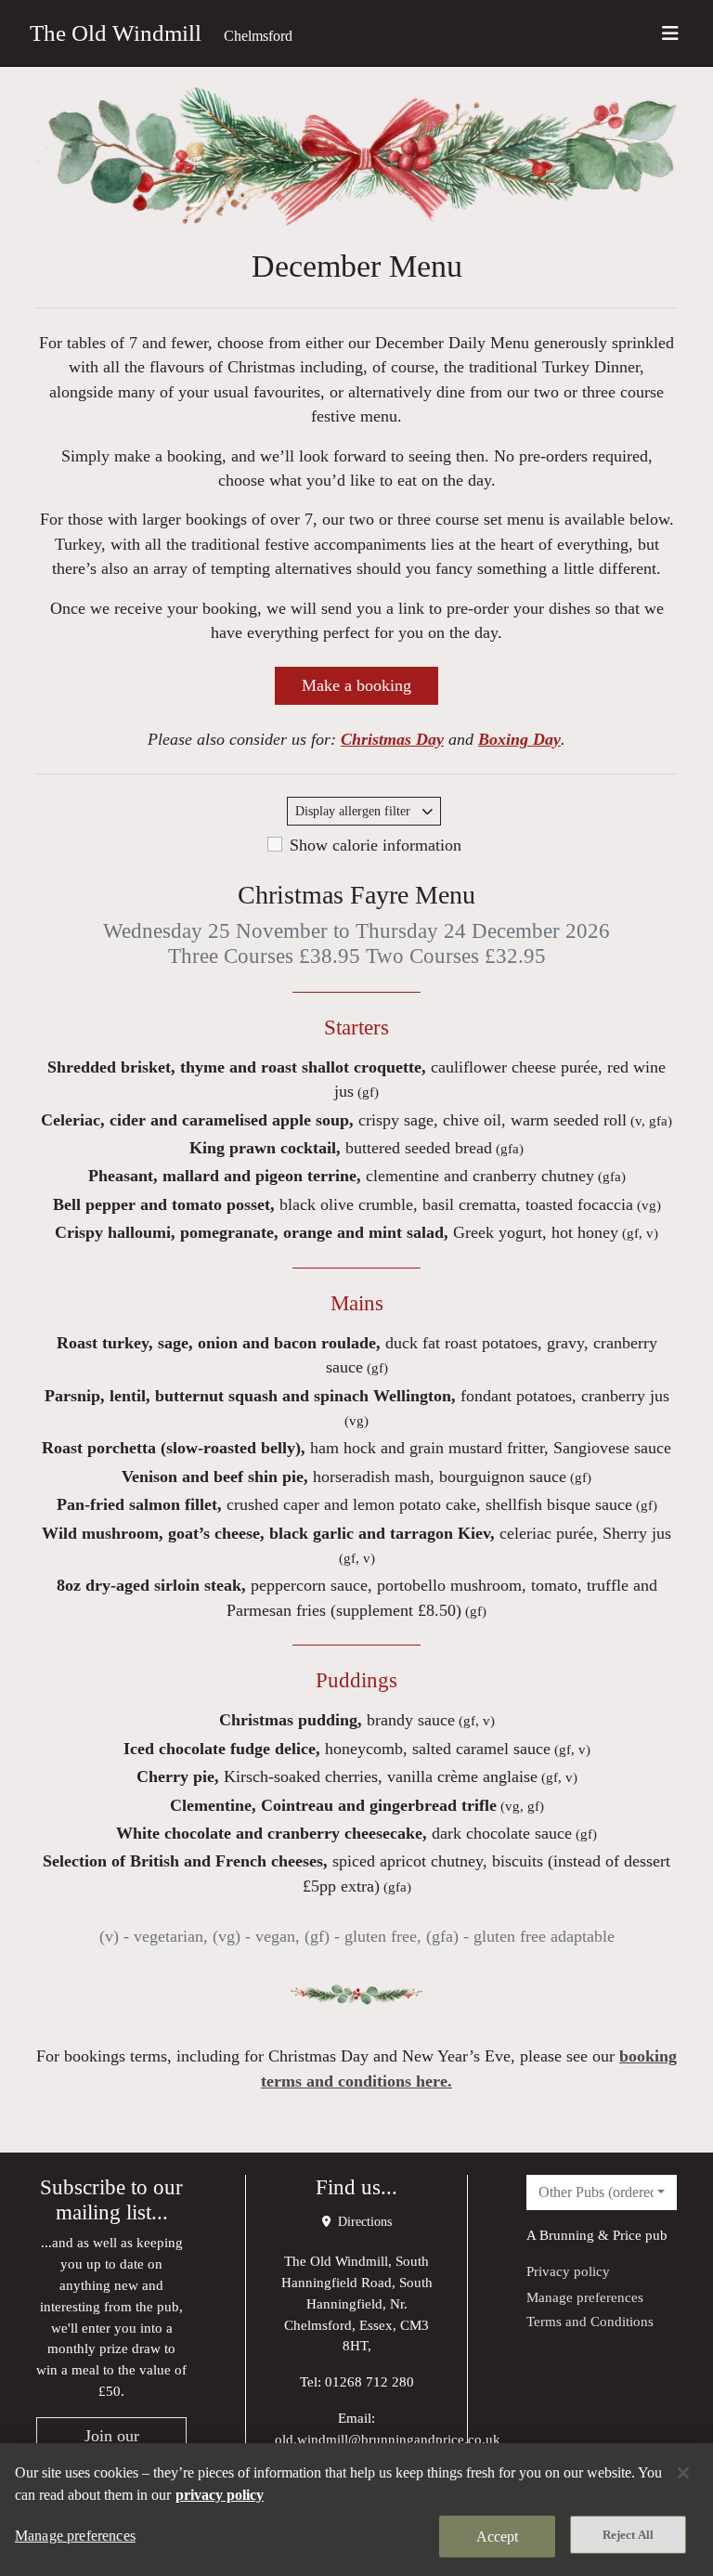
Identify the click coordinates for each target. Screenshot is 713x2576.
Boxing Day (519, 739)
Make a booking (356, 685)
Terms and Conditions (590, 2321)
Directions (363, 2222)
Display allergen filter (355, 811)
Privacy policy (568, 2271)
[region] (356, 2510)
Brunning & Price (590, 2235)
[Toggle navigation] (670, 33)
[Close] (683, 2473)
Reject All (628, 2535)
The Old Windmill (116, 33)
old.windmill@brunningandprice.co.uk (388, 2439)
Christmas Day (392, 739)
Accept (498, 2537)
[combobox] (602, 2192)
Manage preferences (585, 2297)
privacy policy (220, 2495)
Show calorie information (376, 845)
